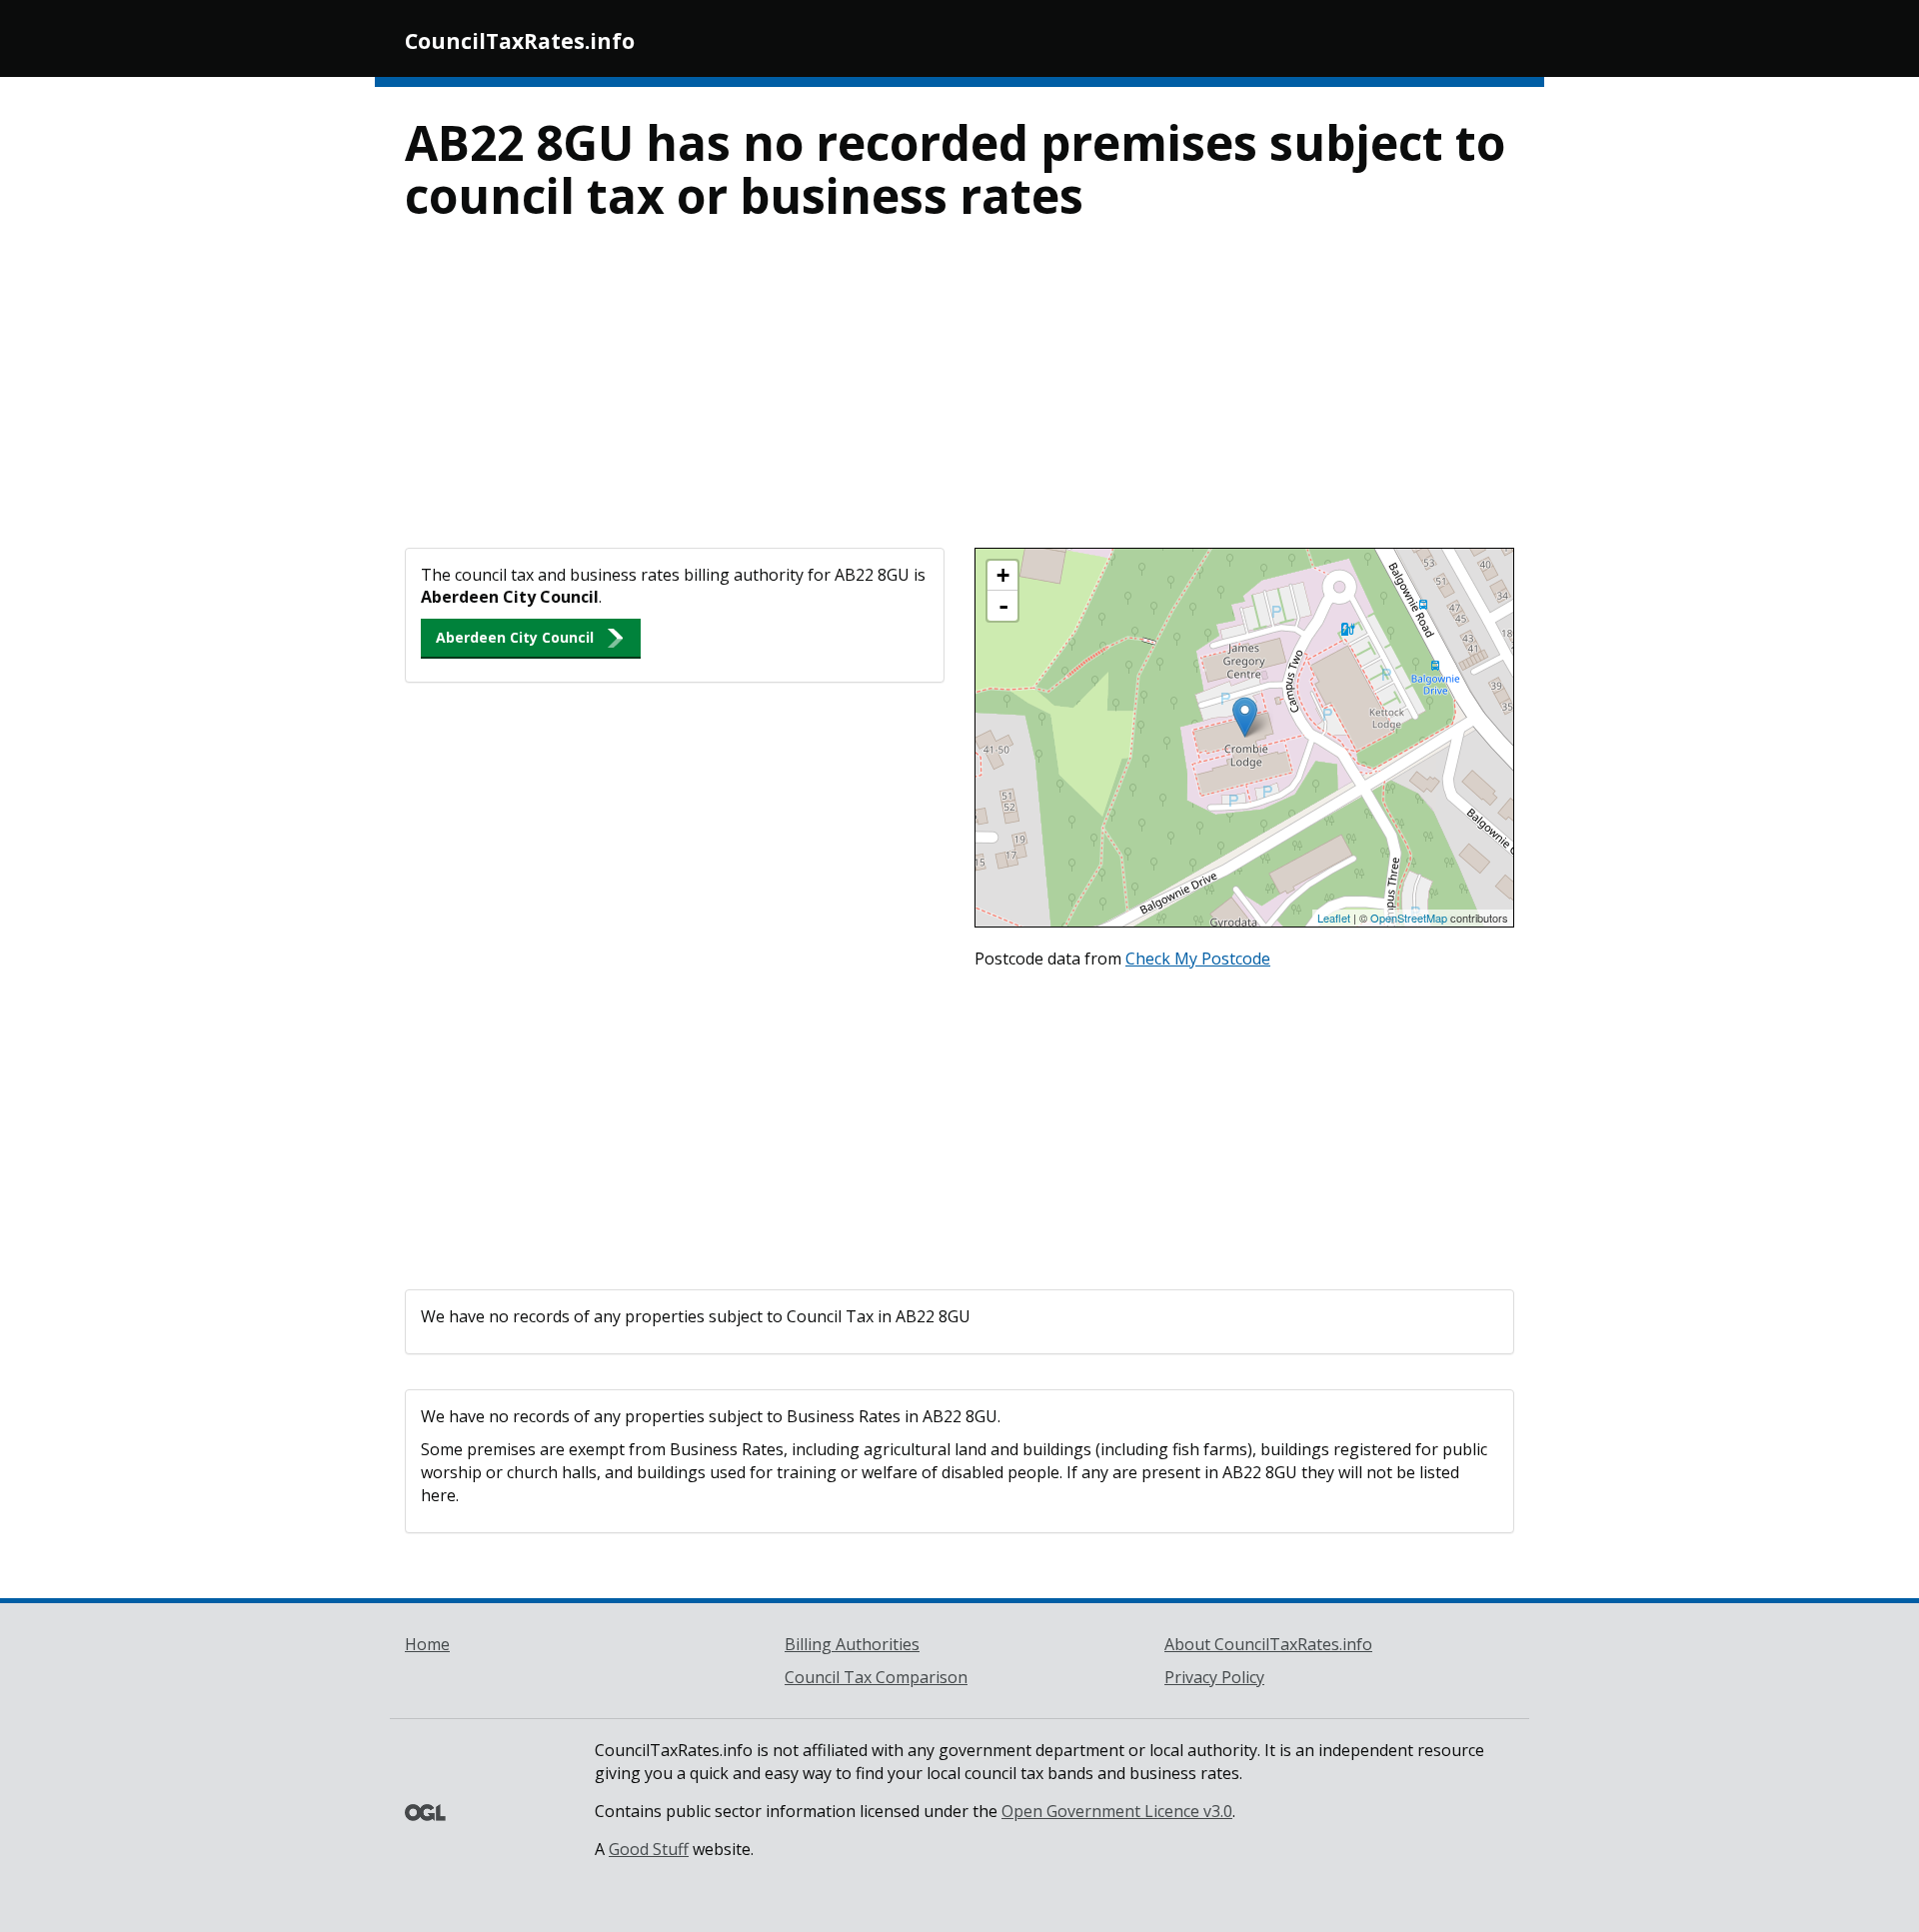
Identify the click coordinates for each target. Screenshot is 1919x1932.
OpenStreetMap (1409, 918)
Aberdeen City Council (515, 637)
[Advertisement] (959, 398)
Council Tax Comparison (876, 1677)
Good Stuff (649, 1849)
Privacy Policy (1214, 1677)
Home (427, 1644)
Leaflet (1334, 918)
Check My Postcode (1198, 959)
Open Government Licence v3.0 (1117, 1811)
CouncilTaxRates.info (520, 41)
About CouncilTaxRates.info (1268, 1644)
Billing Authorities (852, 1644)
